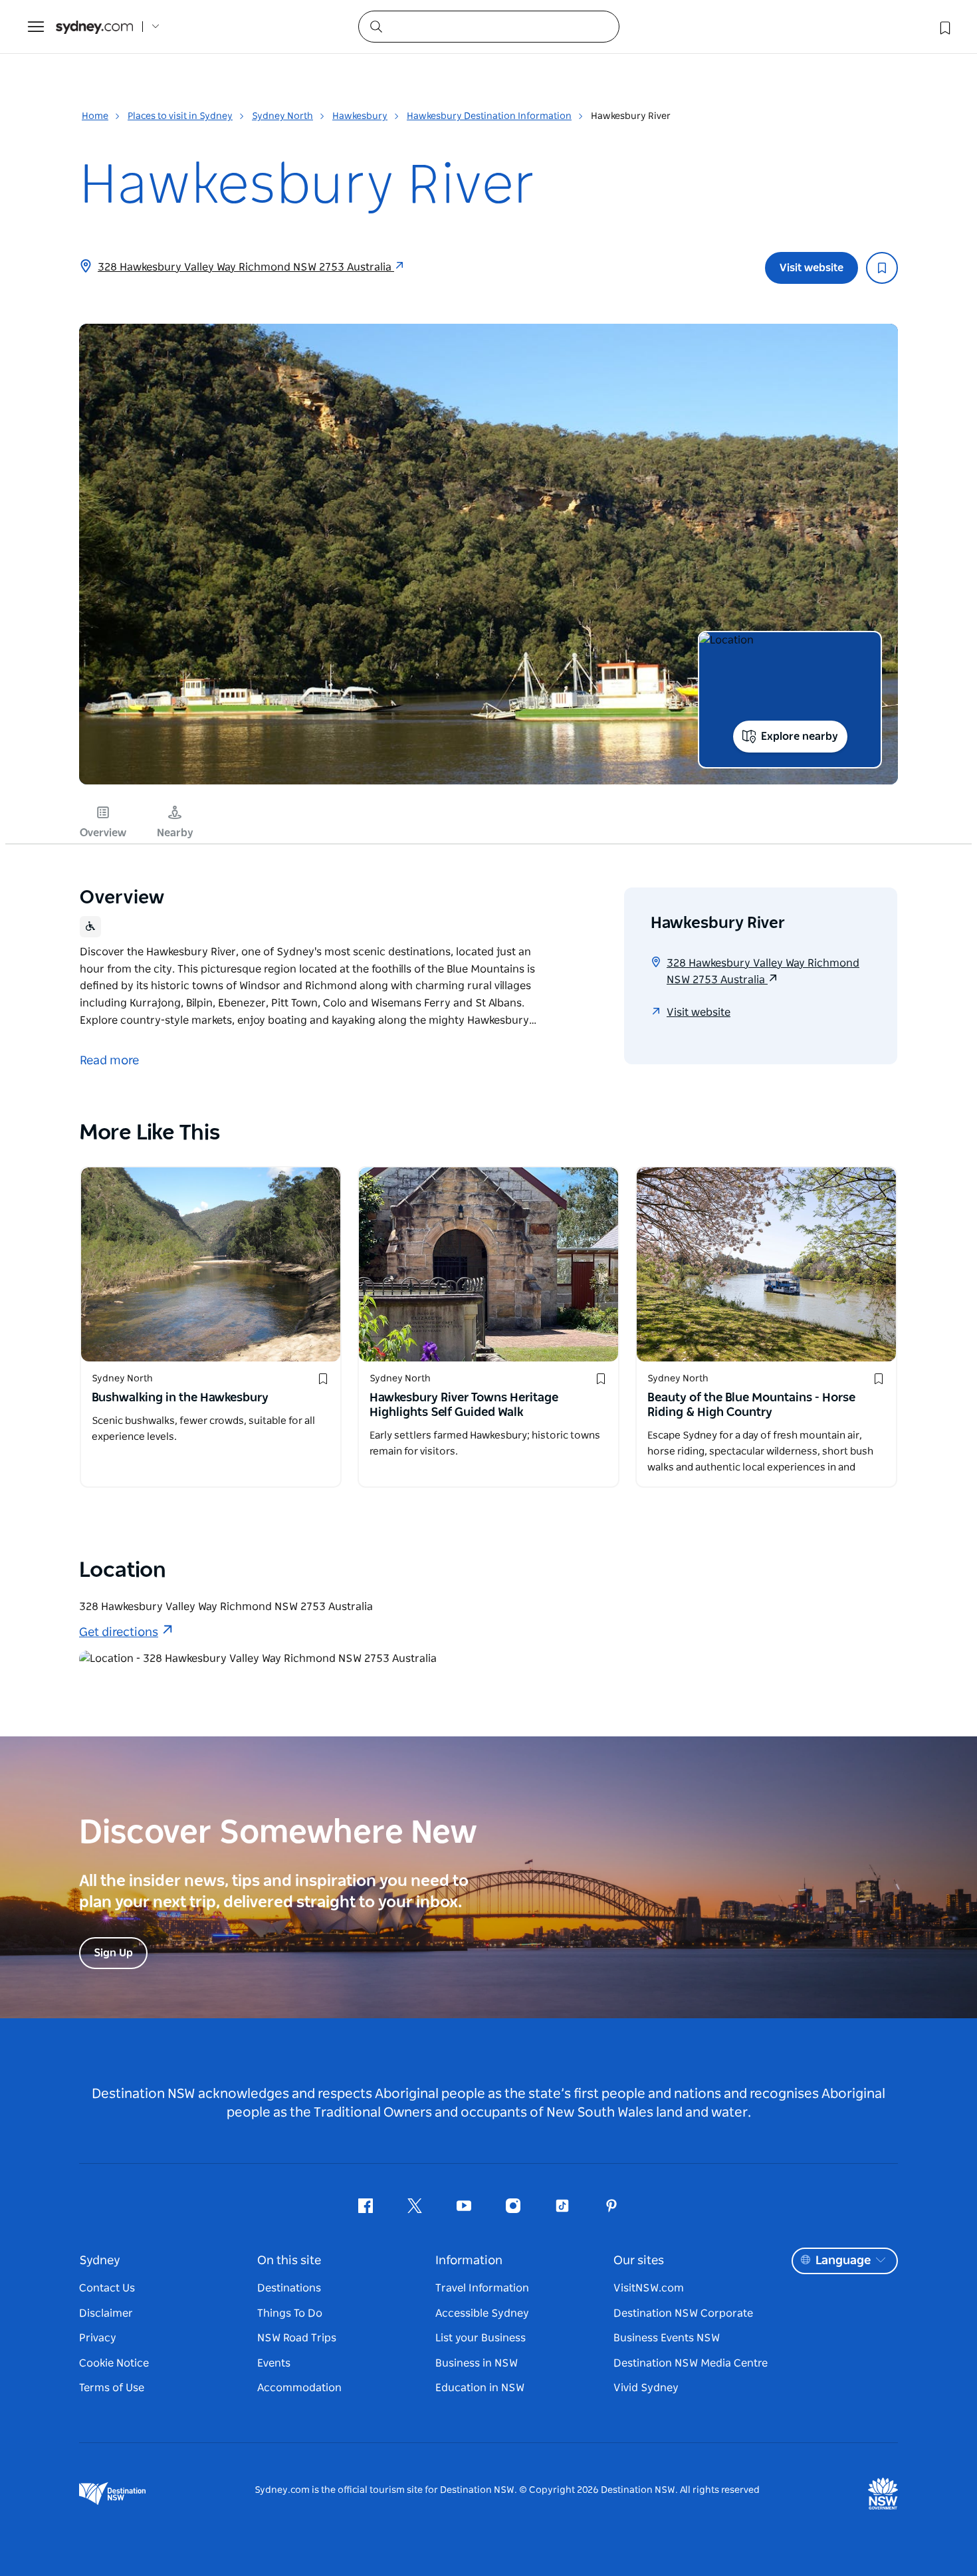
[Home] (94, 27)
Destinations (289, 2288)
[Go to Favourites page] (944, 27)
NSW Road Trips (297, 2338)
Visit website (812, 268)
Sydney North (282, 116)
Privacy (98, 2338)
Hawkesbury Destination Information (489, 116)
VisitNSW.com (649, 2288)
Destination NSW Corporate (683, 2313)
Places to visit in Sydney (180, 116)
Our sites (639, 2261)
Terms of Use (112, 2388)
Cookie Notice (114, 2363)
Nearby (175, 833)
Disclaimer (106, 2313)
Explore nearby (800, 737)
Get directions (119, 1633)
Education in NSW (480, 2388)
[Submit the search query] (376, 26)
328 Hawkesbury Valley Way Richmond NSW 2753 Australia (246, 267)
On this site (289, 2261)
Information (469, 2261)
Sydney (100, 2261)
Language (843, 2261)
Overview (103, 833)
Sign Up (113, 1953)
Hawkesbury (360, 116)
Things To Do (290, 2313)
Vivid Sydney (646, 2388)
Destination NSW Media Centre (691, 2363)
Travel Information (482, 2288)
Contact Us (107, 2288)
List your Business (481, 2338)
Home (95, 116)
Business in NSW (477, 2363)
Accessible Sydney (482, 2313)
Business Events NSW (667, 2338)
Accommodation (299, 2388)
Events (274, 2363)
